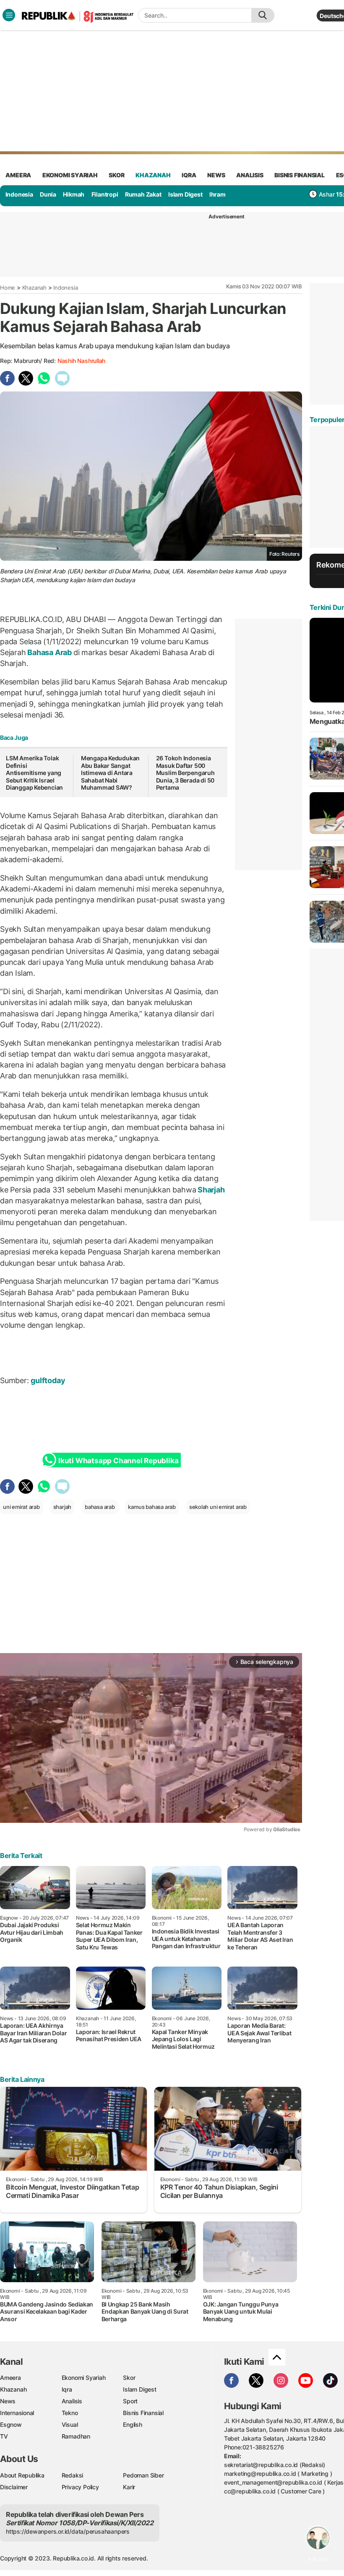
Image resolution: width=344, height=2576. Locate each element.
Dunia (48, 194)
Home (8, 288)
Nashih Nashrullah (81, 361)
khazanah (153, 175)
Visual (70, 2424)
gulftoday (50, 1380)
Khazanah (34, 288)
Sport (130, 2401)
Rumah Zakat (143, 194)
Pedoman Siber (143, 2475)
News (8, 2401)
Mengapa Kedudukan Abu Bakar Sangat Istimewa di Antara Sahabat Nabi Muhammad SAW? (110, 773)
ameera (18, 175)
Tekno (70, 2413)
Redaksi (73, 2475)
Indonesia (19, 194)
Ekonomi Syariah (70, 175)
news (216, 175)
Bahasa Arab (50, 652)
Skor (129, 2378)
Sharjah (210, 1190)
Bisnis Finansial (300, 175)
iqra (189, 175)
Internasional (17, 2413)
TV (4, 2436)
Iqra (67, 2389)
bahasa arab (100, 1507)
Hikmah (74, 194)
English (133, 2424)
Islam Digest (185, 194)
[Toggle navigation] (9, 15)
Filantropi (105, 194)
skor (116, 175)
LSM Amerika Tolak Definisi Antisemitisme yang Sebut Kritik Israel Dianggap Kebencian (34, 773)
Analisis (72, 2401)
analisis (250, 175)
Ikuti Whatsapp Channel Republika (118, 1461)
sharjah (63, 1507)
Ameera (10, 2378)
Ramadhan (76, 2436)
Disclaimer (14, 2487)
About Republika (22, 2475)
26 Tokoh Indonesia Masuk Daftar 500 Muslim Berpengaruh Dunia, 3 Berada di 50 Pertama (185, 773)
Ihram (218, 194)
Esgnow (11, 2424)
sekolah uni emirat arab (218, 1507)
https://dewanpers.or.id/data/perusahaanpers (68, 2531)
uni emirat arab (21, 1507)
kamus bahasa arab (152, 1507)
